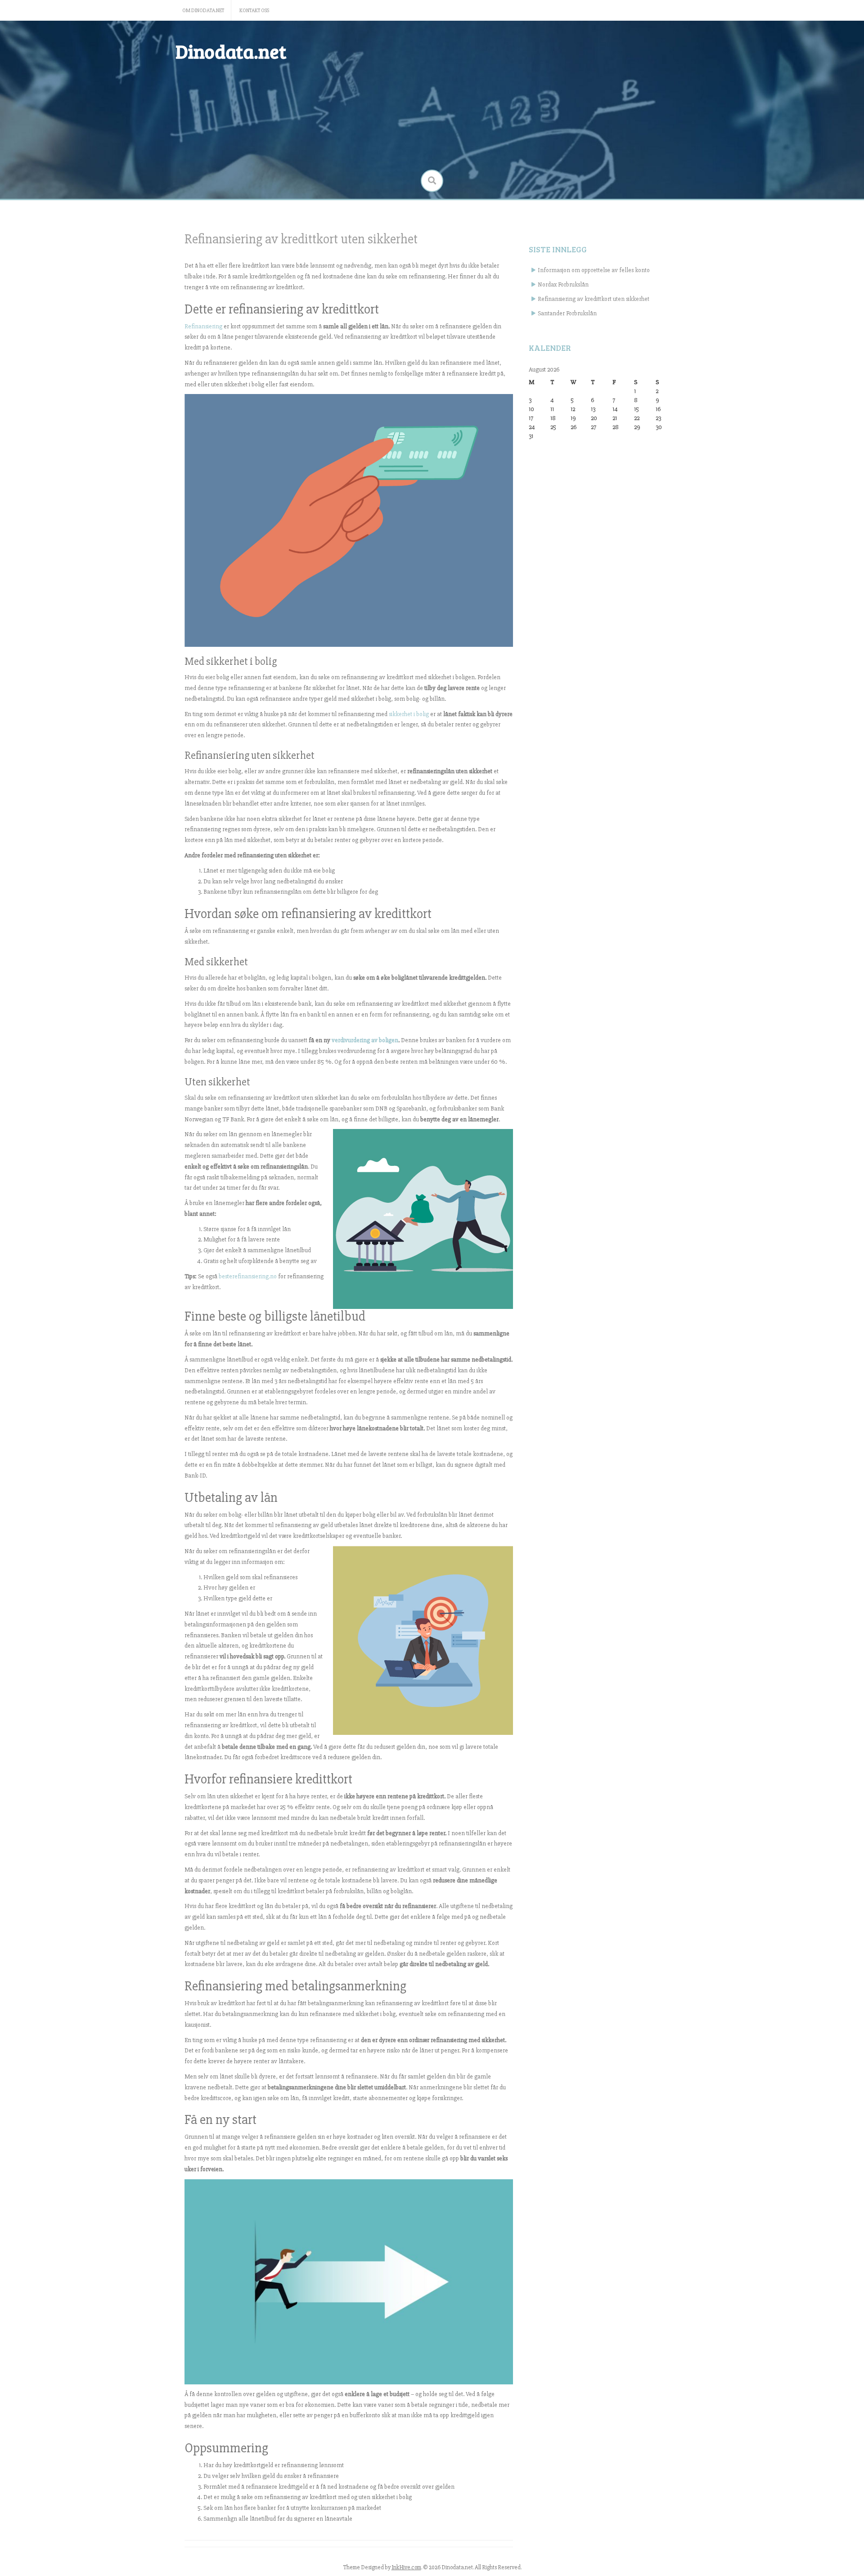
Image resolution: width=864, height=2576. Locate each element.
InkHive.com (406, 2567)
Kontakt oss (254, 11)
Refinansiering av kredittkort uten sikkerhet (594, 299)
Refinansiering (203, 326)
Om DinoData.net (203, 11)
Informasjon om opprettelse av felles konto (594, 270)
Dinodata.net (231, 51)
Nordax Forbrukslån (563, 284)
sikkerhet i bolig (409, 714)
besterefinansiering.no (248, 1276)
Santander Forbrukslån (567, 313)
